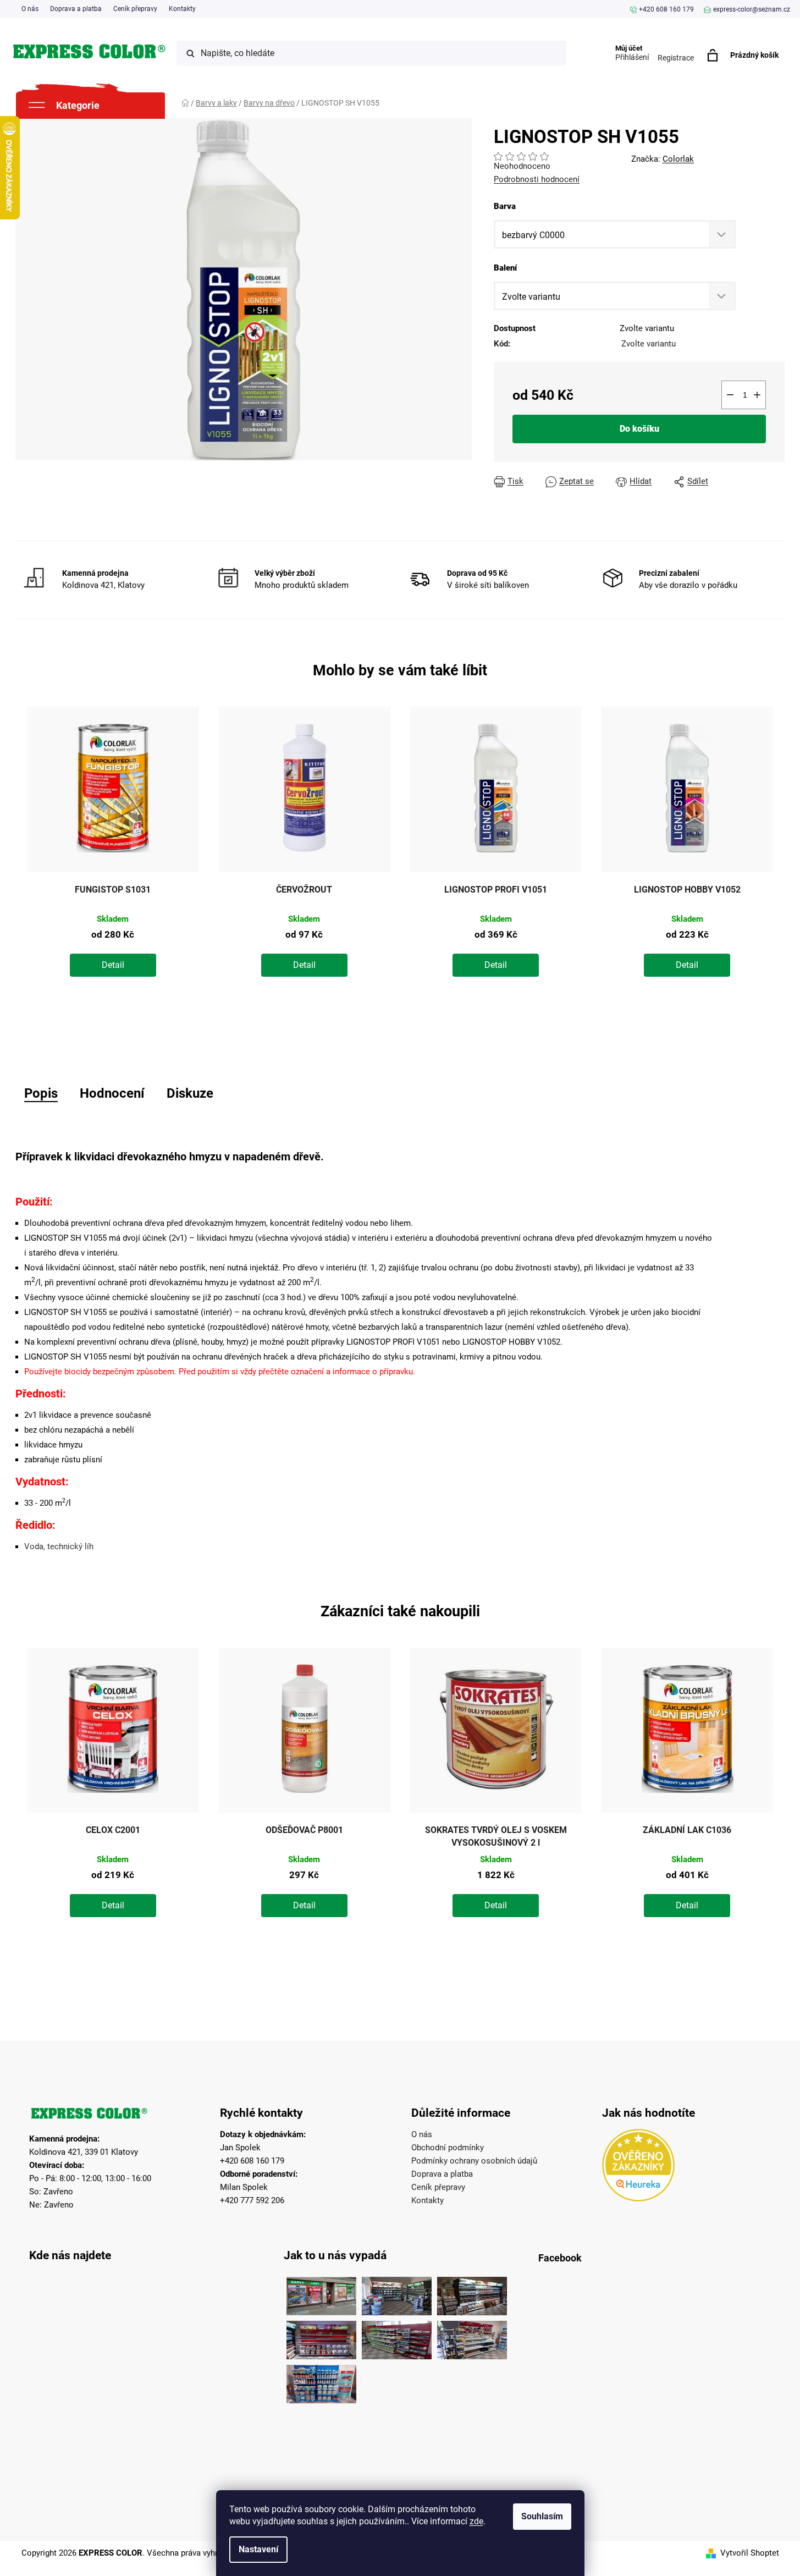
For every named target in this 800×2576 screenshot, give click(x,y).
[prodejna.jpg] (397, 2293)
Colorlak (678, 159)
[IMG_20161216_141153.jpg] (472, 2337)
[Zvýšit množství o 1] (757, 395)
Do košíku (639, 429)
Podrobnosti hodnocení (537, 179)
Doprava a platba (76, 9)
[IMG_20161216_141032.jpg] (472, 2293)
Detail (113, 965)
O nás (30, 9)
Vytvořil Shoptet (750, 2553)
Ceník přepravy (135, 9)
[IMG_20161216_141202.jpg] (321, 2381)
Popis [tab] (41, 1093)
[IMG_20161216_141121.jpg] (321, 2337)
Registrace (676, 58)
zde (476, 2521)
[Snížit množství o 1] (730, 395)
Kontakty (182, 9)
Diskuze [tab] (190, 1093)
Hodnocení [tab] (112, 1093)
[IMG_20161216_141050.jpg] (397, 2337)
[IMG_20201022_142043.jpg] (321, 2293)
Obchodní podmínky (448, 2148)
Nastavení (258, 2549)
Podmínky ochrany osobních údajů (474, 2161)
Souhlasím (542, 2516)
